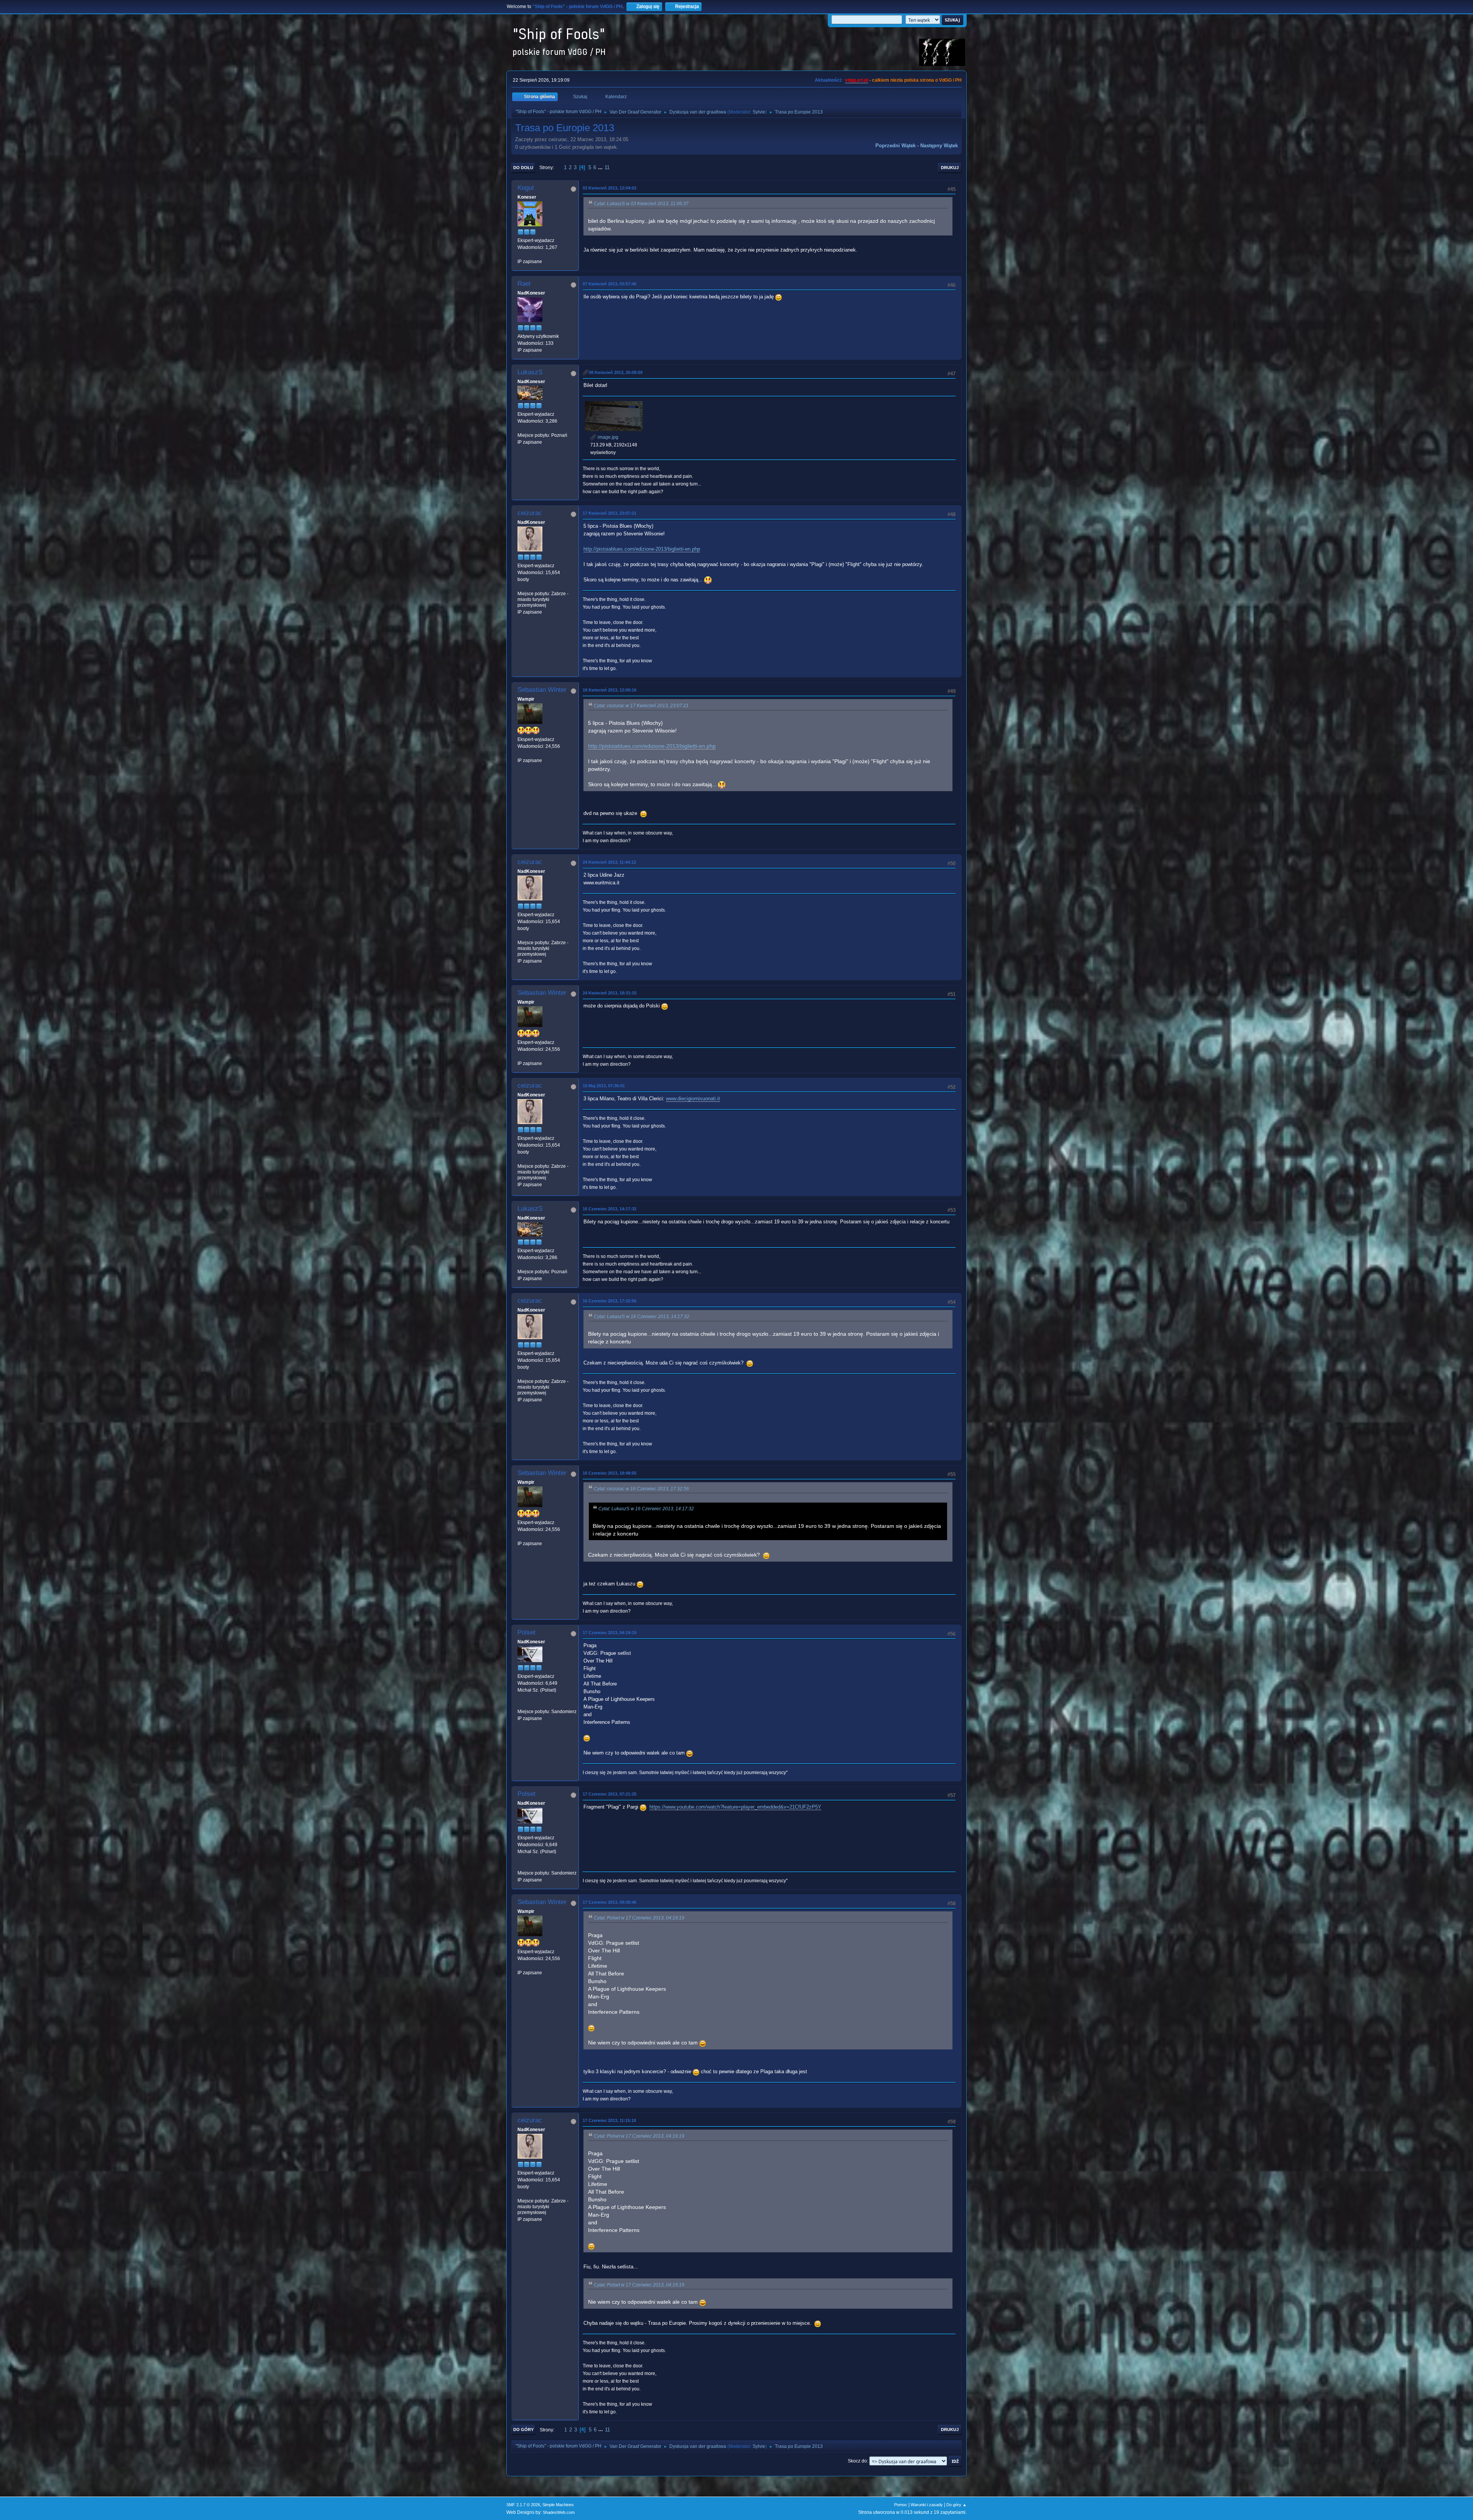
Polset (526, 1632)
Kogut (526, 188)
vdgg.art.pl (857, 80)
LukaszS (530, 372)
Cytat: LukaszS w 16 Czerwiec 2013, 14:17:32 (642, 1317)
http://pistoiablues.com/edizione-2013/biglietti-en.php (642, 549)
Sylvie (759, 112)
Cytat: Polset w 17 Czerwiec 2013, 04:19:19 (639, 1918)
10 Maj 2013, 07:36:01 (604, 1086)
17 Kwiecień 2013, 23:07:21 (610, 513)
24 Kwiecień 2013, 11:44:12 (609, 862)
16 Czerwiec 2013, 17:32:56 (610, 1301)
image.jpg (607, 437)
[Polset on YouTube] (521, 1704)
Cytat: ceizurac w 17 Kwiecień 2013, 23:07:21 (641, 706)
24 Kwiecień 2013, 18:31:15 (610, 993)
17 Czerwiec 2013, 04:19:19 (610, 1633)
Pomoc (901, 2505)
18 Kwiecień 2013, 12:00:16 (610, 690)
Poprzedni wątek (895, 146)
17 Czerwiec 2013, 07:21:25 (610, 1794)
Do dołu (523, 168)
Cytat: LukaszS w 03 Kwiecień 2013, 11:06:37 (641, 204)
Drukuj (950, 168)
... (601, 167)
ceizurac (530, 513)
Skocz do (857, 2461)
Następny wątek (939, 146)
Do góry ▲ (956, 2505)
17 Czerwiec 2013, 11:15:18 (609, 2120)
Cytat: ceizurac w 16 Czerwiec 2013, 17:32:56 (641, 1489)
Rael (524, 284)
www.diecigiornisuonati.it (693, 1099)
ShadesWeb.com (559, 2512)
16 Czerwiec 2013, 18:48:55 (610, 1473)
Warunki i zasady (927, 2505)
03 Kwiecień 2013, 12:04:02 (610, 188)
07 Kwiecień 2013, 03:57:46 (610, 284)
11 (607, 167)
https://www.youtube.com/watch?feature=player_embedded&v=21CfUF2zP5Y (735, 1807)
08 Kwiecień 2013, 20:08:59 (616, 372)
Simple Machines (558, 2505)
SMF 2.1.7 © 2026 (523, 2505)
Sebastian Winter (542, 690)
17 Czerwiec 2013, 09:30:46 (610, 1902)
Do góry (523, 2429)
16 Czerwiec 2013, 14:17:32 (610, 1209)
